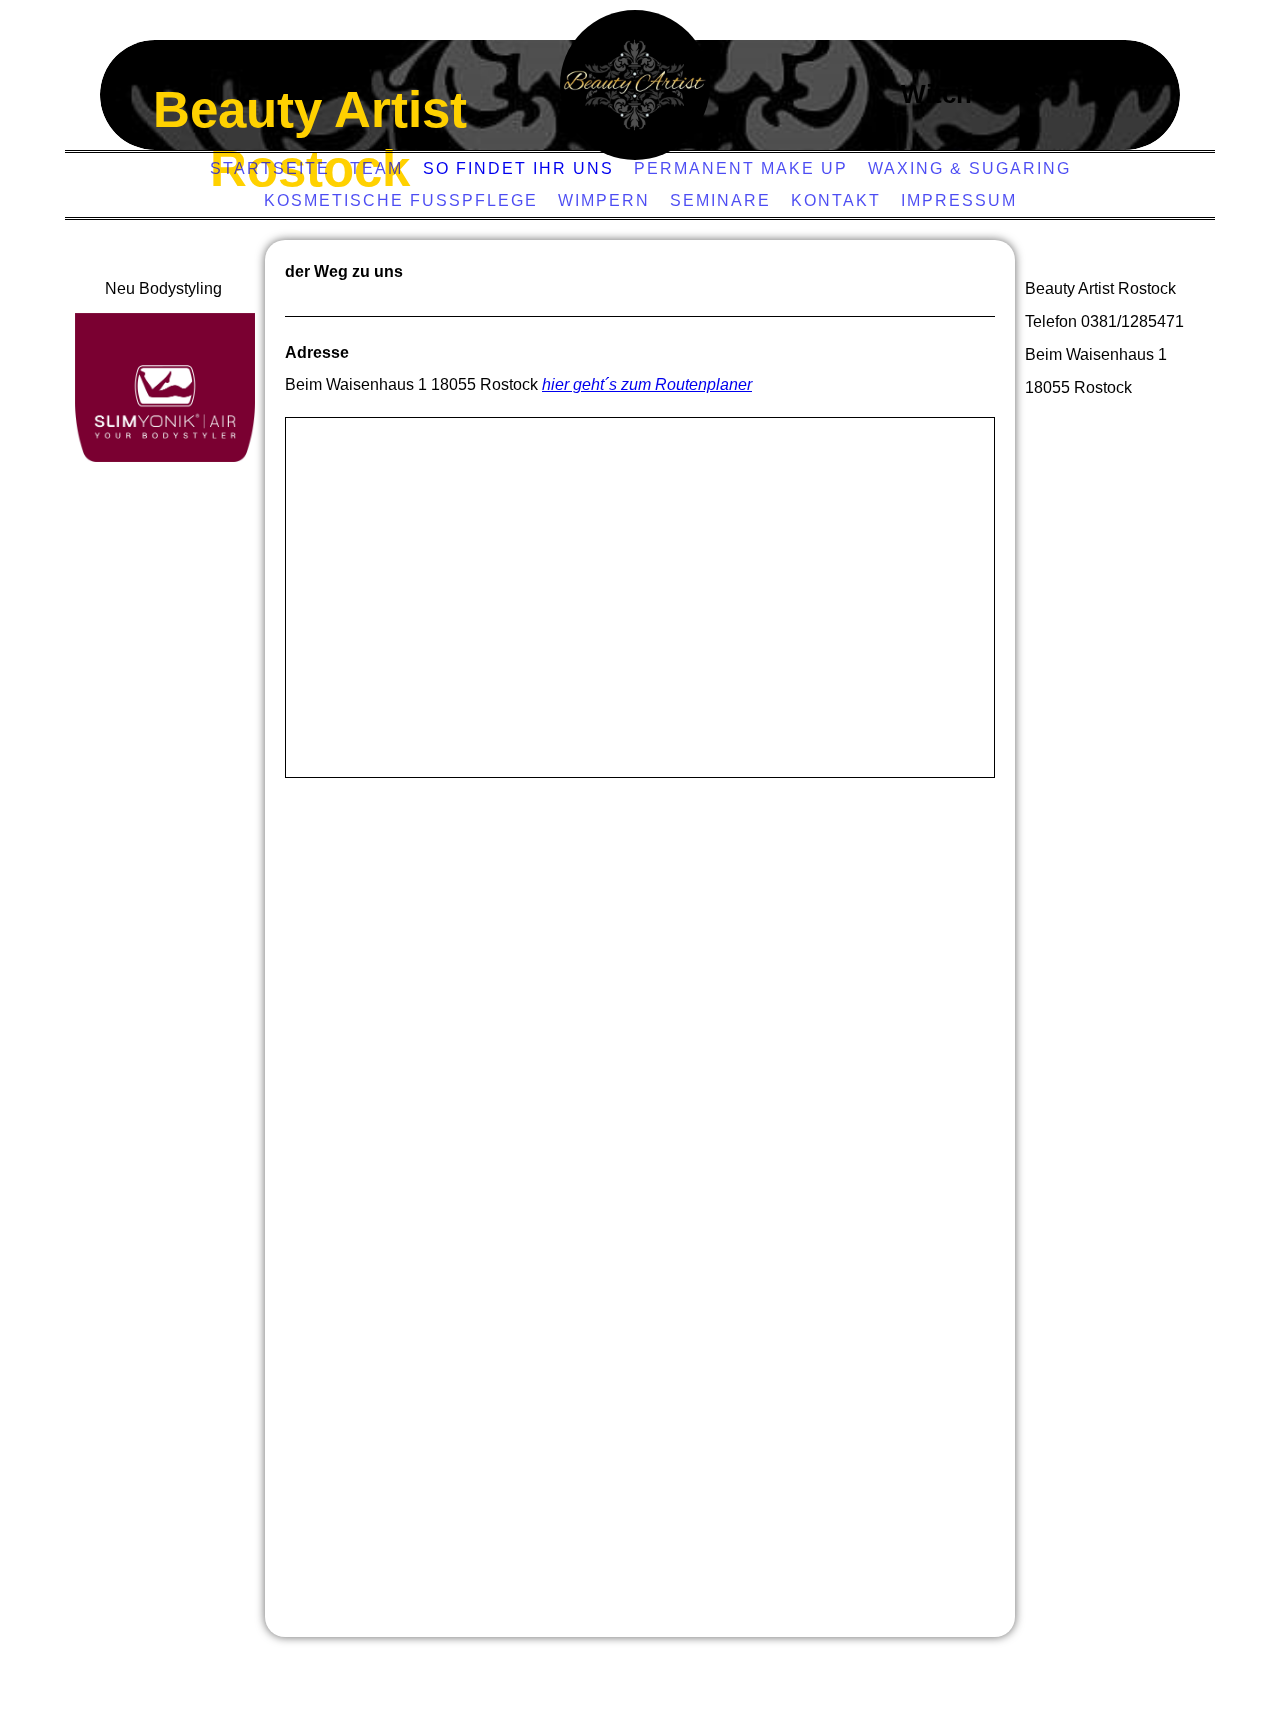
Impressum (959, 200)
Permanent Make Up (741, 168)
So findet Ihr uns (518, 168)
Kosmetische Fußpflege (401, 200)
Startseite (270, 168)
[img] (635, 85)
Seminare (720, 200)
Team (376, 168)
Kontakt (836, 200)
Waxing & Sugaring (969, 168)
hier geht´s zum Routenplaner (647, 384)
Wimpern (604, 200)
